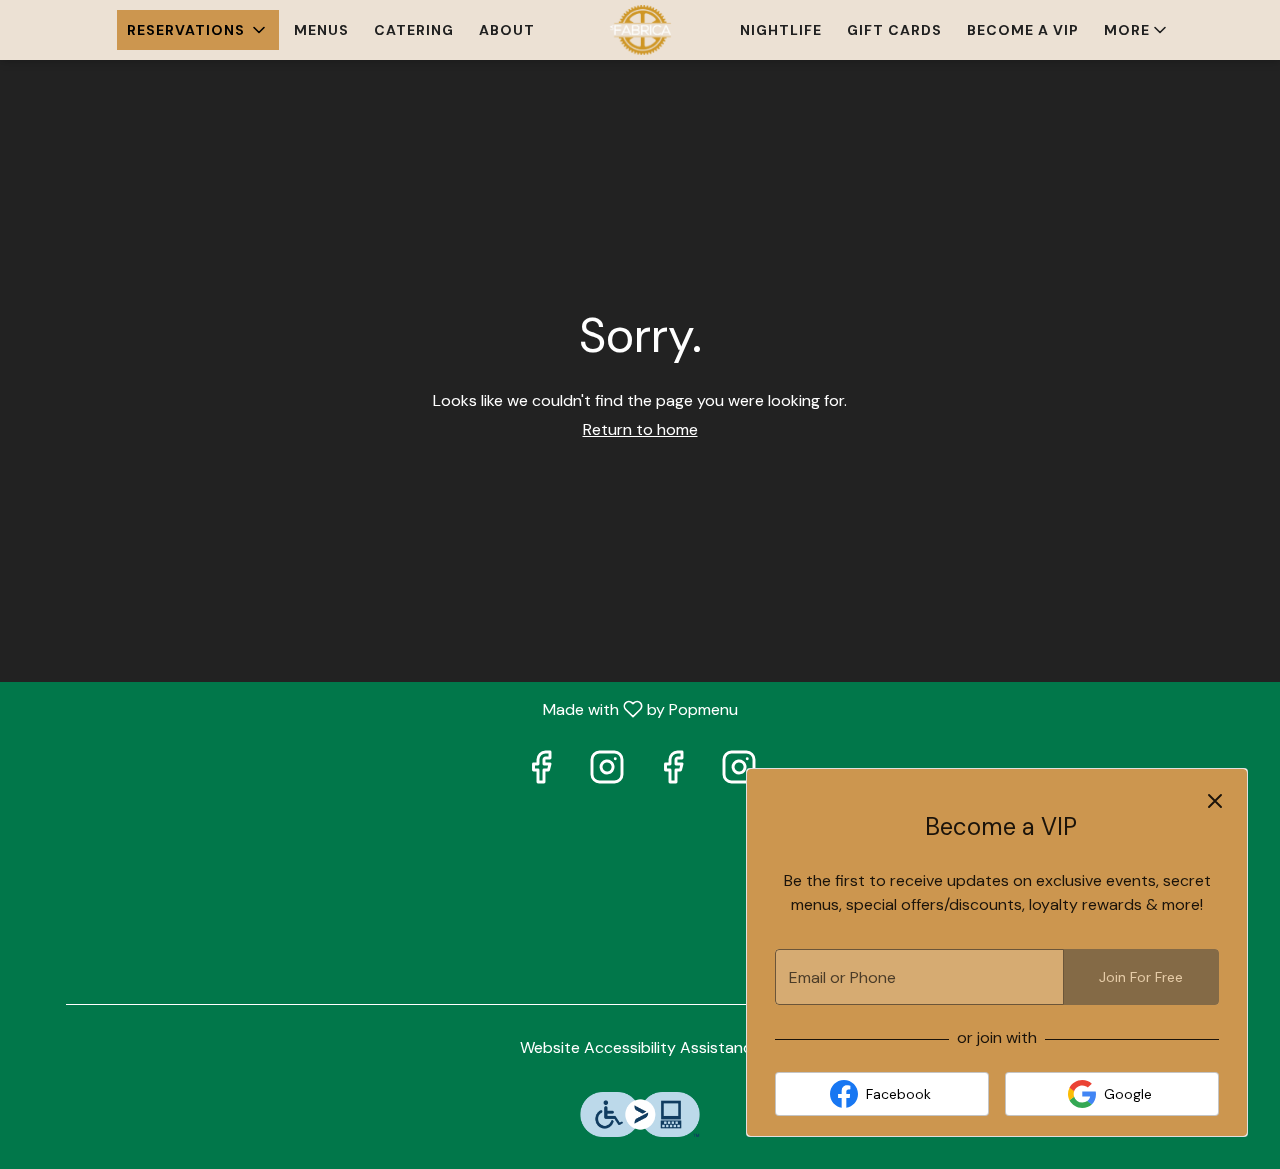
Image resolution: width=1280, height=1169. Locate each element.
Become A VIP (1023, 30)
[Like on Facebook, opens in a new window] (541, 772)
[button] (198, 30)
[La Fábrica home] (640, 30)
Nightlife (781, 30)
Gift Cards (894, 30)
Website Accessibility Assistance (640, 1047)
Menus (321, 30)
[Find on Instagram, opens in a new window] (607, 772)
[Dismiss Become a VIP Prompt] (1215, 801)
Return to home (640, 429)
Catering (414, 30)
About (507, 30)
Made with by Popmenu (376, 708)
